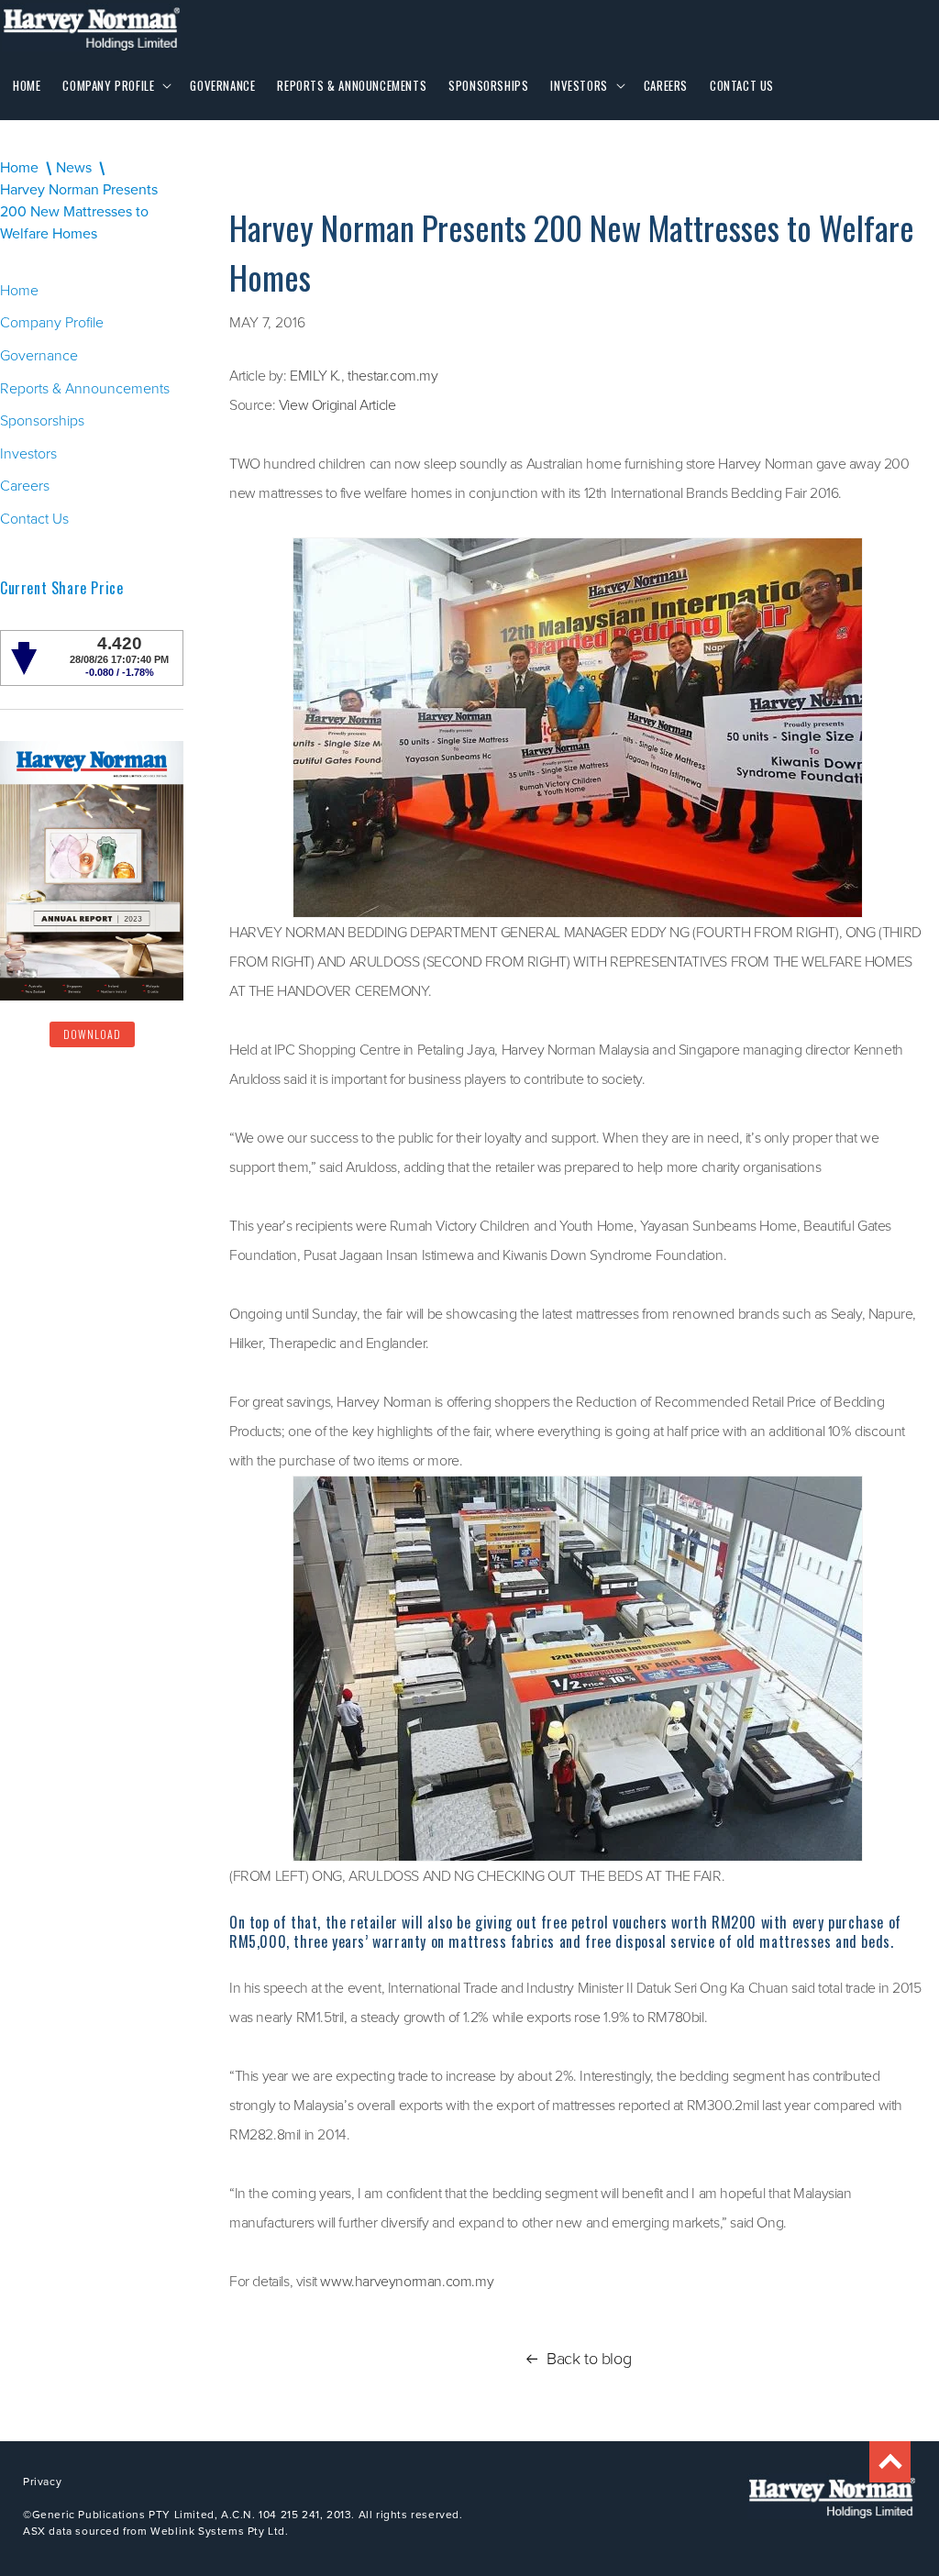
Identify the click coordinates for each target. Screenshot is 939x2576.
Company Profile (52, 322)
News (74, 167)
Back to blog (589, 2359)
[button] (115, 86)
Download (92, 1034)
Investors (28, 453)
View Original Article (337, 405)
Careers (25, 486)
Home (19, 167)
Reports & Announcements (85, 388)
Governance (39, 355)
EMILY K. (315, 376)
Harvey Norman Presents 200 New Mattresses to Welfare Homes (79, 211)
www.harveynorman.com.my (407, 2281)
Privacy (42, 2482)
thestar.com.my (392, 376)
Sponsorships (42, 420)
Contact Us (34, 519)
